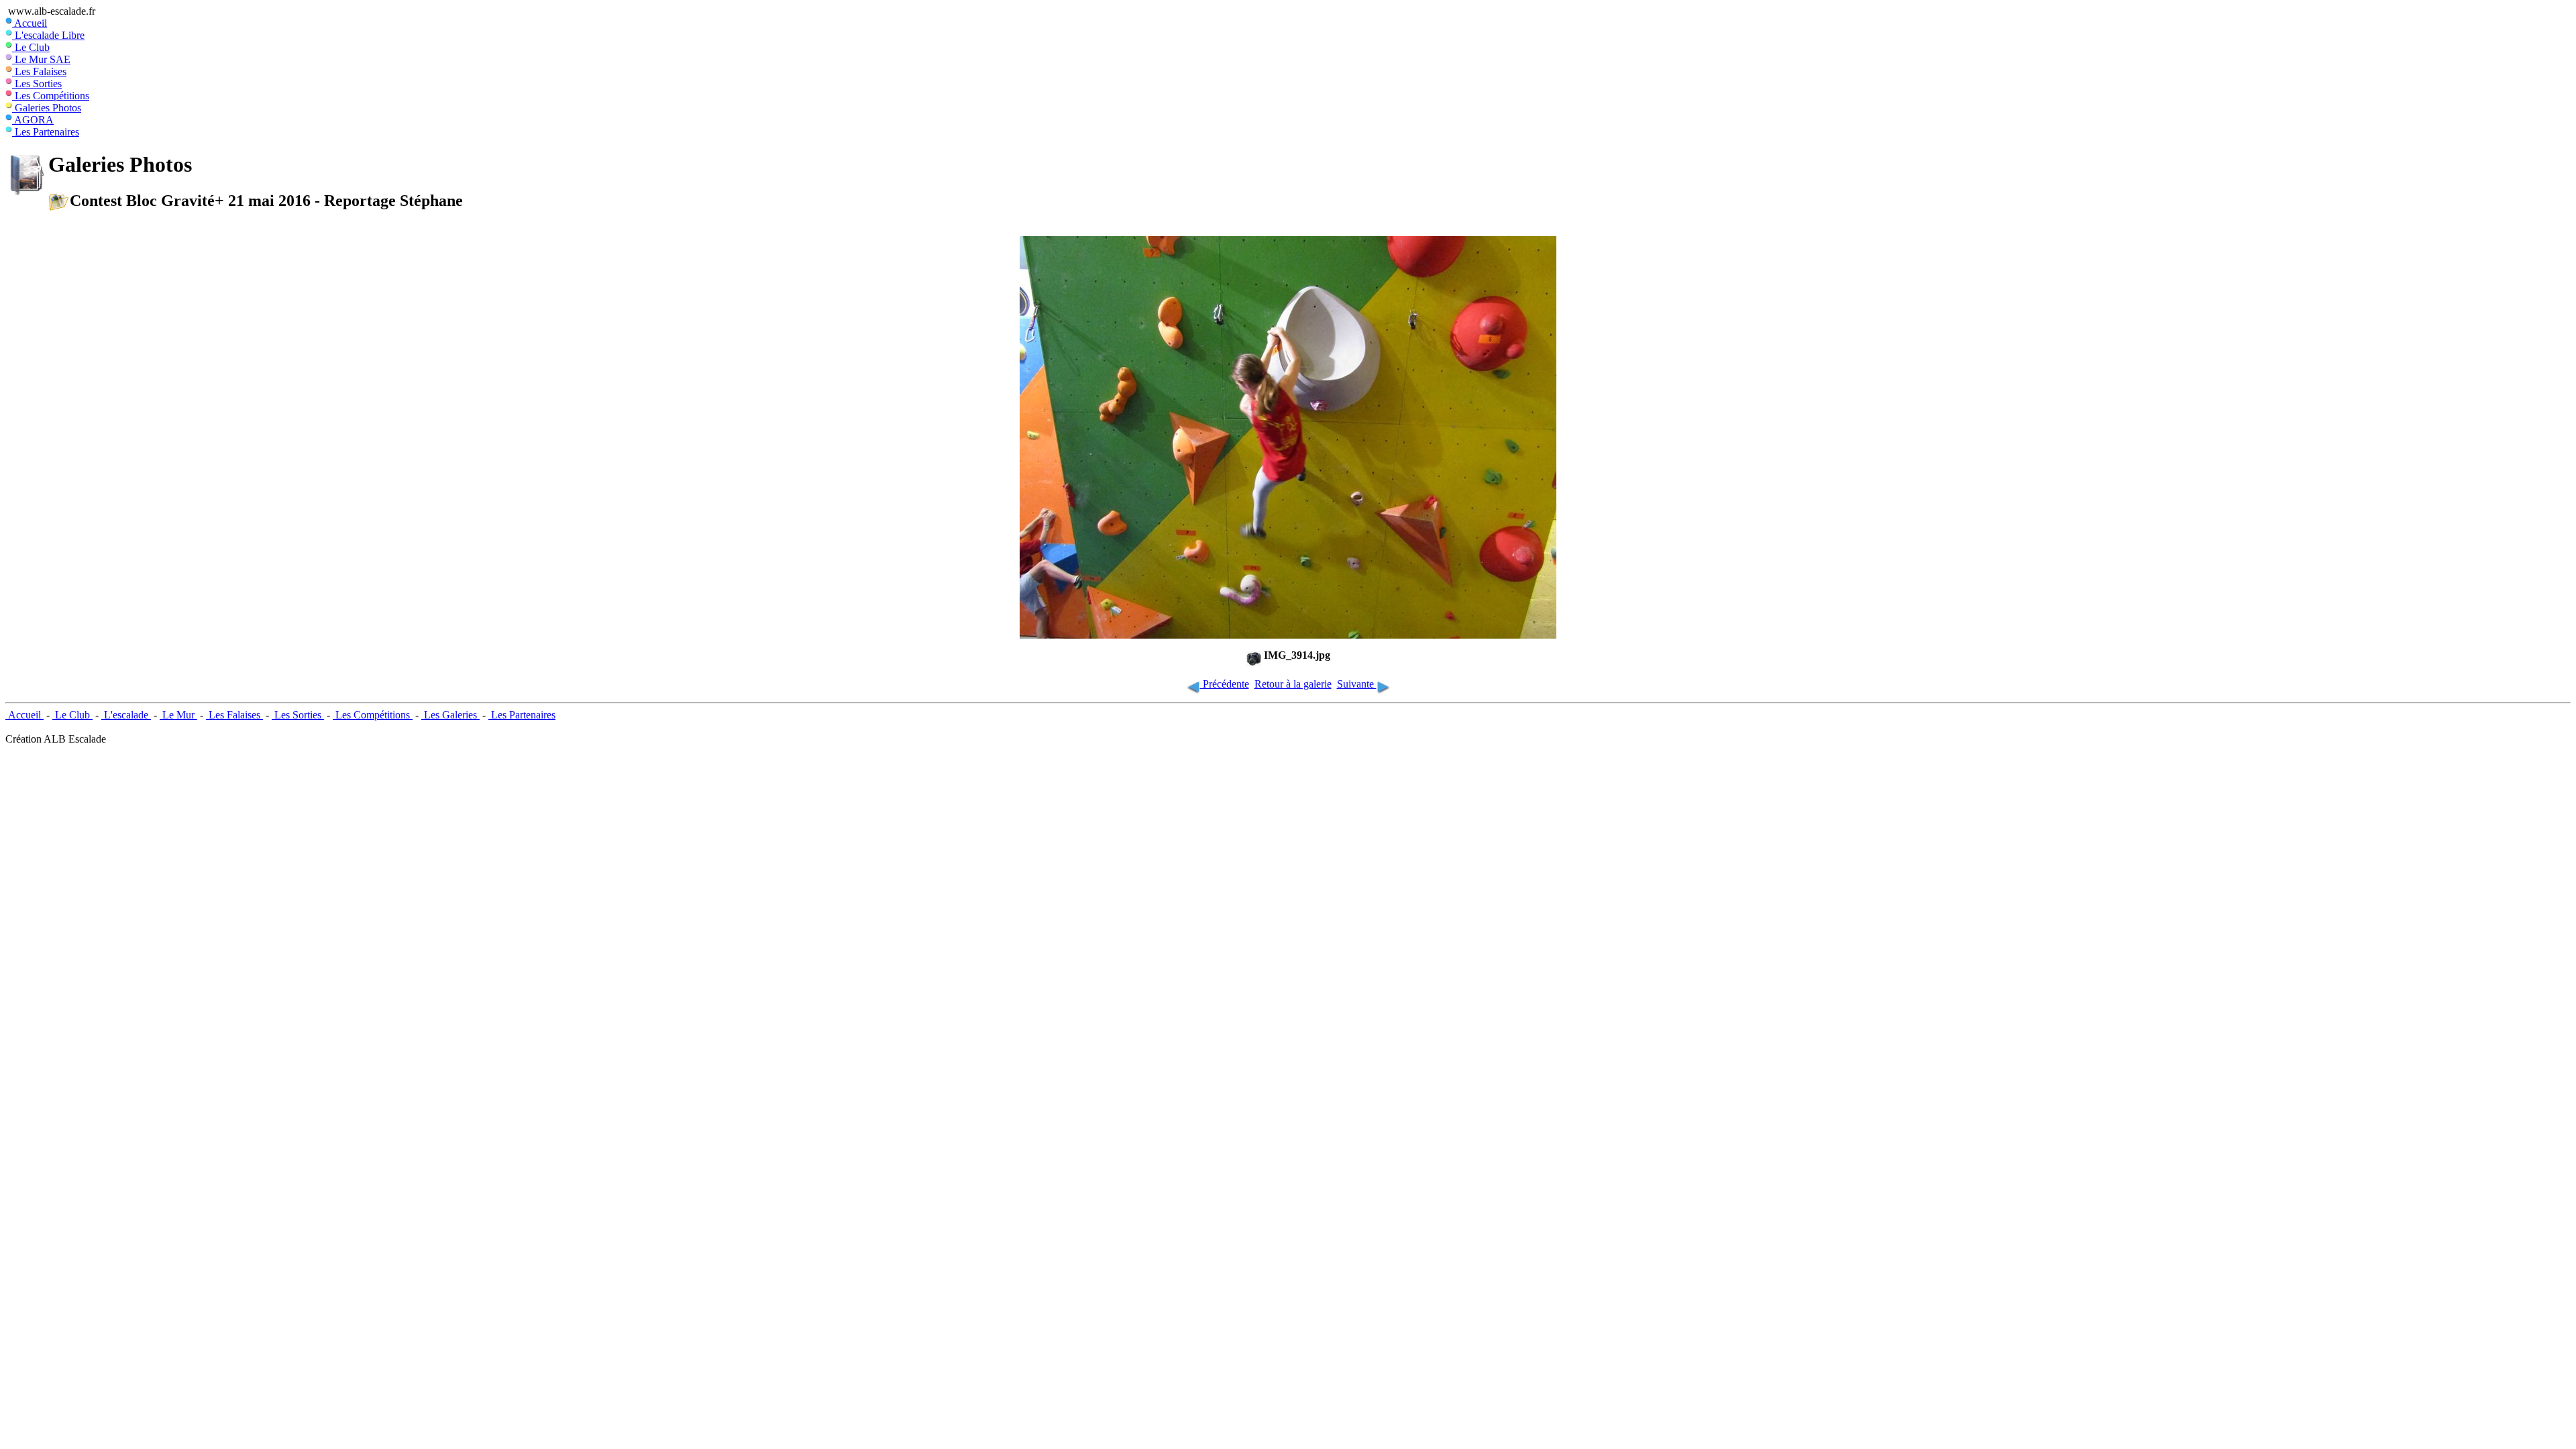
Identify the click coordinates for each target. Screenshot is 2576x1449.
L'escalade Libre (48, 35)
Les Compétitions (51, 96)
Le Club (31, 47)
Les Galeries (450, 715)
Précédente (1225, 684)
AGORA (33, 120)
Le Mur (178, 715)
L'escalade (126, 715)
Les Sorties (37, 84)
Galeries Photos (47, 108)
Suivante (1357, 684)
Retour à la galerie (1293, 684)
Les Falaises (39, 71)
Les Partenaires (46, 132)
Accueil (30, 23)
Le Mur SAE (41, 59)
